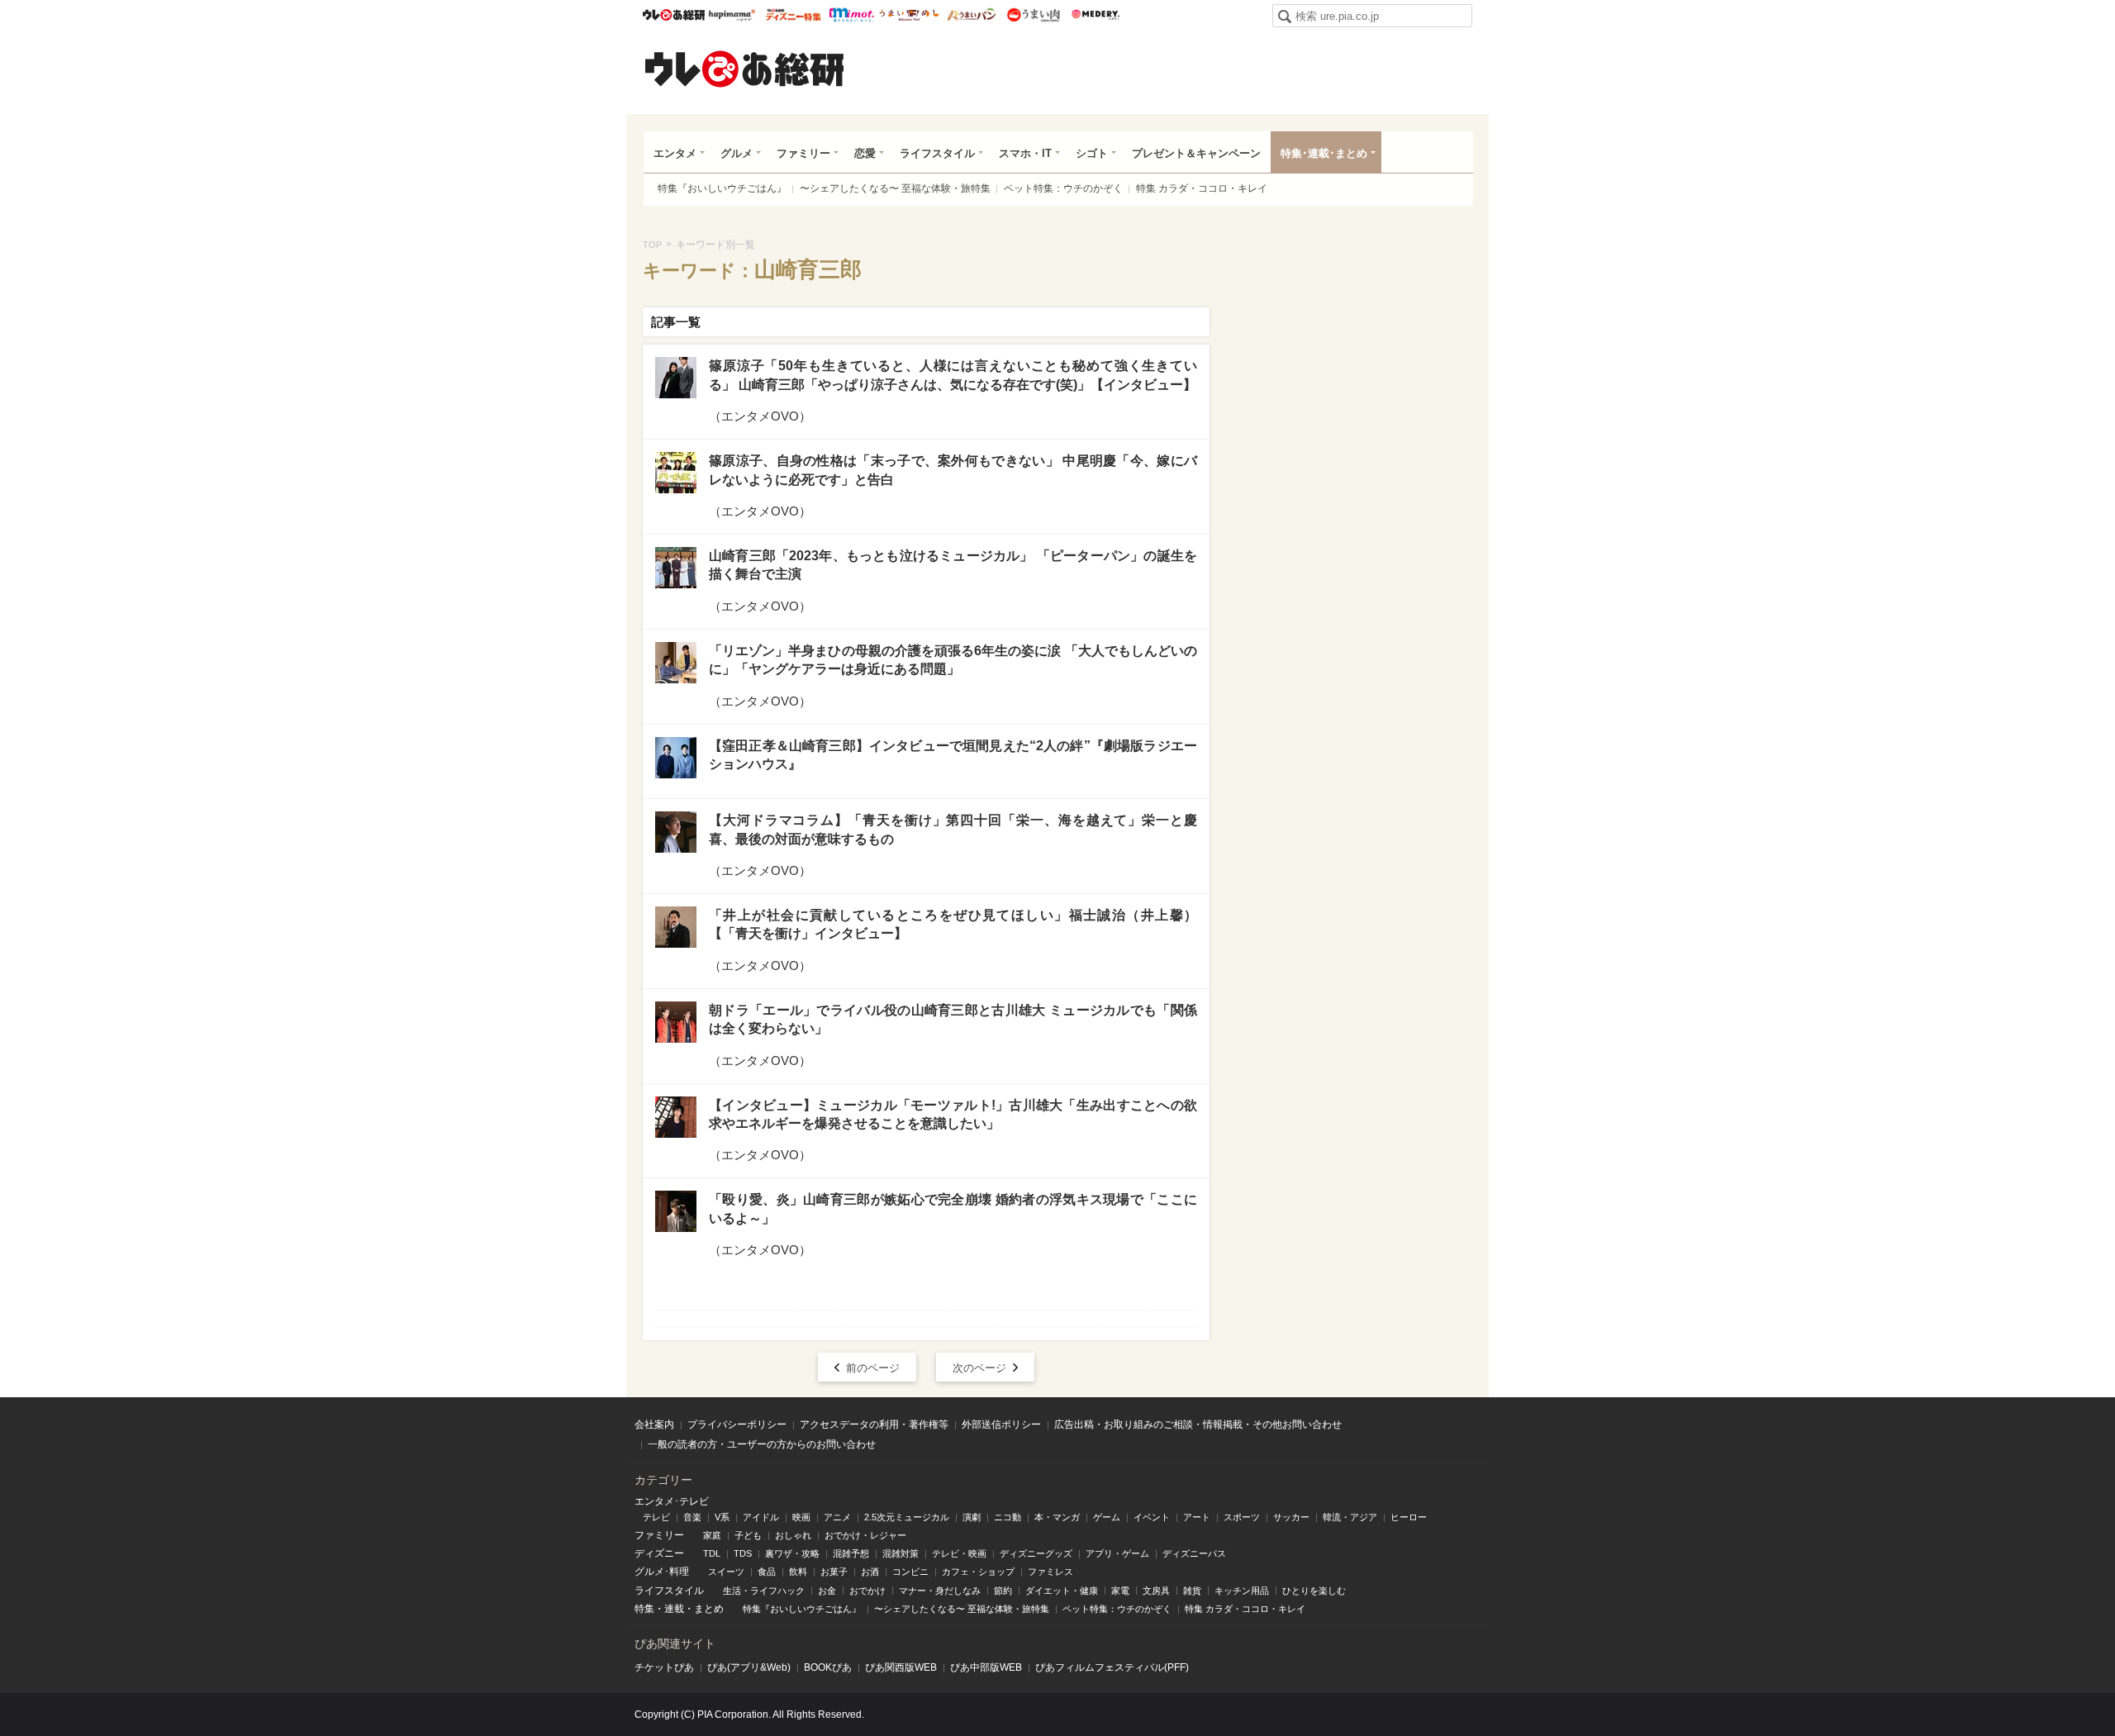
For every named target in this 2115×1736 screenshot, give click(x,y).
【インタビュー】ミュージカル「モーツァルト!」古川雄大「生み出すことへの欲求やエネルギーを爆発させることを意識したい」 (953, 1114)
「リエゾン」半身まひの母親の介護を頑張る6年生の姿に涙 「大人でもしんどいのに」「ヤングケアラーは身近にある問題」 (953, 660)
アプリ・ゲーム (1117, 1553)
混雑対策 (901, 1553)
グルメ (737, 153)
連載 (674, 1609)
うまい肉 (1033, 15)
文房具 (1156, 1591)
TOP (652, 245)
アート (1197, 1517)
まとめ (709, 1609)
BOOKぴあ (828, 1667)
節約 (1003, 1591)
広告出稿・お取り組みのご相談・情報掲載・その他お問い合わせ (1198, 1424)
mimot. (851, 15)
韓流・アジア (1350, 1517)
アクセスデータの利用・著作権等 (874, 1424)
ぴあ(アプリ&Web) (749, 1667)
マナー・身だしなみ (940, 1591)
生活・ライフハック (764, 1591)
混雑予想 (851, 1553)
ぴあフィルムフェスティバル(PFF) (1112, 1667)
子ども (748, 1535)
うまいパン (971, 15)
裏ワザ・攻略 (792, 1553)
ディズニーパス (1194, 1553)
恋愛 (865, 153)
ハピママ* (732, 15)
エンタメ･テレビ (672, 1501)
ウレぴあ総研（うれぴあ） (744, 69)
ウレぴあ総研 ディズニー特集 (794, 15)
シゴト (1092, 153)
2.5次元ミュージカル (907, 1517)
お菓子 (834, 1572)
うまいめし (909, 15)
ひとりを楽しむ (1314, 1591)
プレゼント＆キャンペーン (1196, 153)
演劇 (972, 1517)
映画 (801, 1517)
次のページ (979, 1368)
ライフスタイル (937, 153)
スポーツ (1242, 1517)
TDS (743, 1553)
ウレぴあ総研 (674, 15)
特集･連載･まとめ (1324, 153)
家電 (1120, 1591)
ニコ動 (1008, 1517)
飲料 (798, 1572)
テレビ (656, 1517)
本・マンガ (1057, 1517)
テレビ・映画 (959, 1553)
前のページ (873, 1368)
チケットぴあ (664, 1667)
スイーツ (726, 1572)
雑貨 (1192, 1591)
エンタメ (675, 153)
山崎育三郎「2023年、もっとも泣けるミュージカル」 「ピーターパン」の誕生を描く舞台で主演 (953, 565)
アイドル (761, 1517)
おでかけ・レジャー (865, 1535)
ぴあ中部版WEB (986, 1667)
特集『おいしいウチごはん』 (722, 188)
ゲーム (1107, 1517)
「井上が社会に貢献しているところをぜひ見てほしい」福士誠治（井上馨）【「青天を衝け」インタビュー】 (953, 924)
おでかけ (867, 1591)
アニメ (837, 1517)
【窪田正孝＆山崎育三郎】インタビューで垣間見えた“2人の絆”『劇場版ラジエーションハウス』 (953, 755)
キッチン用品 (1242, 1591)
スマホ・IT (1025, 153)
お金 (827, 1591)
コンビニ (910, 1572)
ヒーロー (1409, 1517)
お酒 (870, 1572)
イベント (1152, 1517)
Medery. (1095, 15)
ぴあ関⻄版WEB (901, 1667)
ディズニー (659, 1553)
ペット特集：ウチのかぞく (1063, 188)
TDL (712, 1553)
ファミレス (1050, 1572)
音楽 (692, 1517)
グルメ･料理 (662, 1572)
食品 (767, 1572)
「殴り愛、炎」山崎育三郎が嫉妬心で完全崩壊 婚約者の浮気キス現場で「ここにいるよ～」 (953, 1208)
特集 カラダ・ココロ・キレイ (1202, 188)
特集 (644, 1609)
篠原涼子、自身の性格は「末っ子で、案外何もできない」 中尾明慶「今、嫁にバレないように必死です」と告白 (953, 470)
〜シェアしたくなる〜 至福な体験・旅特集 (895, 188)
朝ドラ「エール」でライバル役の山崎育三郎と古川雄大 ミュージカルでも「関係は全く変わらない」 (953, 1019)
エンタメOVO (760, 416)
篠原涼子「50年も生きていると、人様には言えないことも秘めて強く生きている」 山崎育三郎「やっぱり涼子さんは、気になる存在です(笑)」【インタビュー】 (953, 375)
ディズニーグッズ (1036, 1553)
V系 (722, 1517)
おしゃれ (793, 1535)
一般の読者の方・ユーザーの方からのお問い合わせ (762, 1444)
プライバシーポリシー (737, 1424)
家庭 (712, 1535)
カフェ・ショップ (978, 1572)
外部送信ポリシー (1001, 1424)
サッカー (1291, 1517)
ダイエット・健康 (1062, 1591)
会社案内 (654, 1424)
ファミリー (803, 153)
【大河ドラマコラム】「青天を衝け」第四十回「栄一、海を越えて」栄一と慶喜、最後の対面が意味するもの (953, 829)
